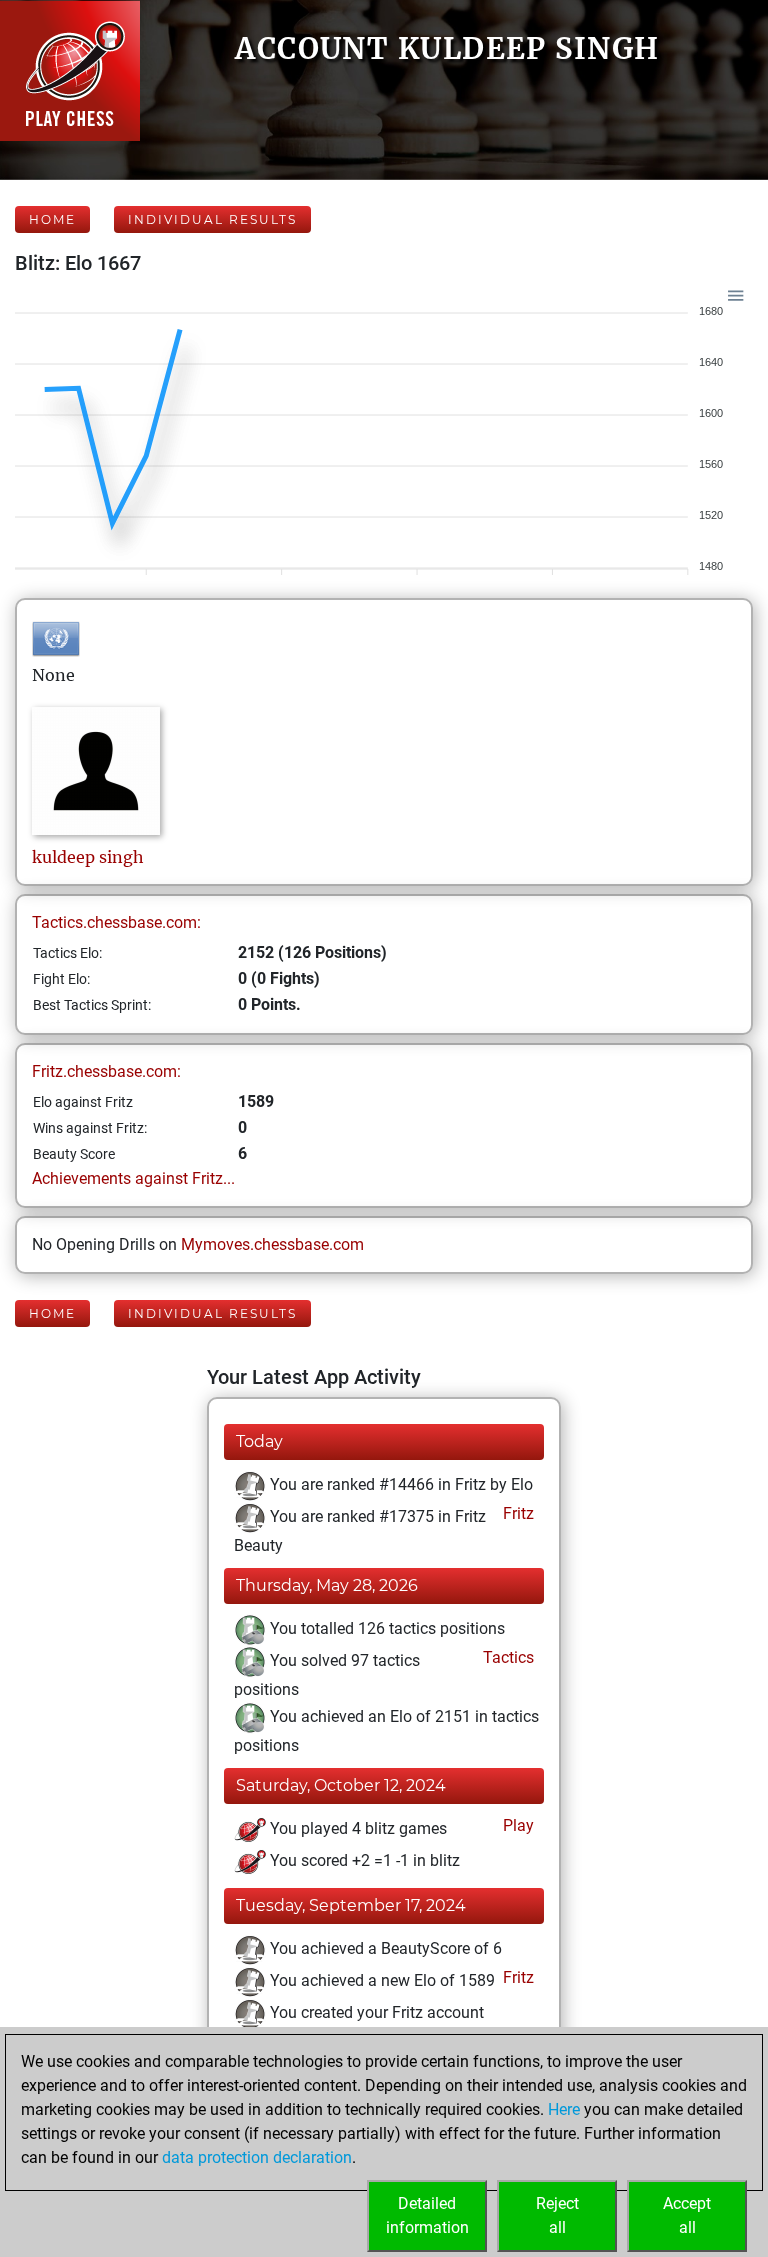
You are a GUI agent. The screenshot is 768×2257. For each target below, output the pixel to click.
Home (52, 219)
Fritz (516, 1513)
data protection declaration (257, 2157)
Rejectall (557, 2215)
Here (564, 2109)
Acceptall (687, 2215)
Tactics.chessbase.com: (116, 922)
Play (516, 1825)
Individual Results (212, 219)
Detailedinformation (427, 2215)
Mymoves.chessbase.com (272, 1244)
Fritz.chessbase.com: (106, 1071)
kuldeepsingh (88, 857)
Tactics (506, 1657)
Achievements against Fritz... (133, 1178)
